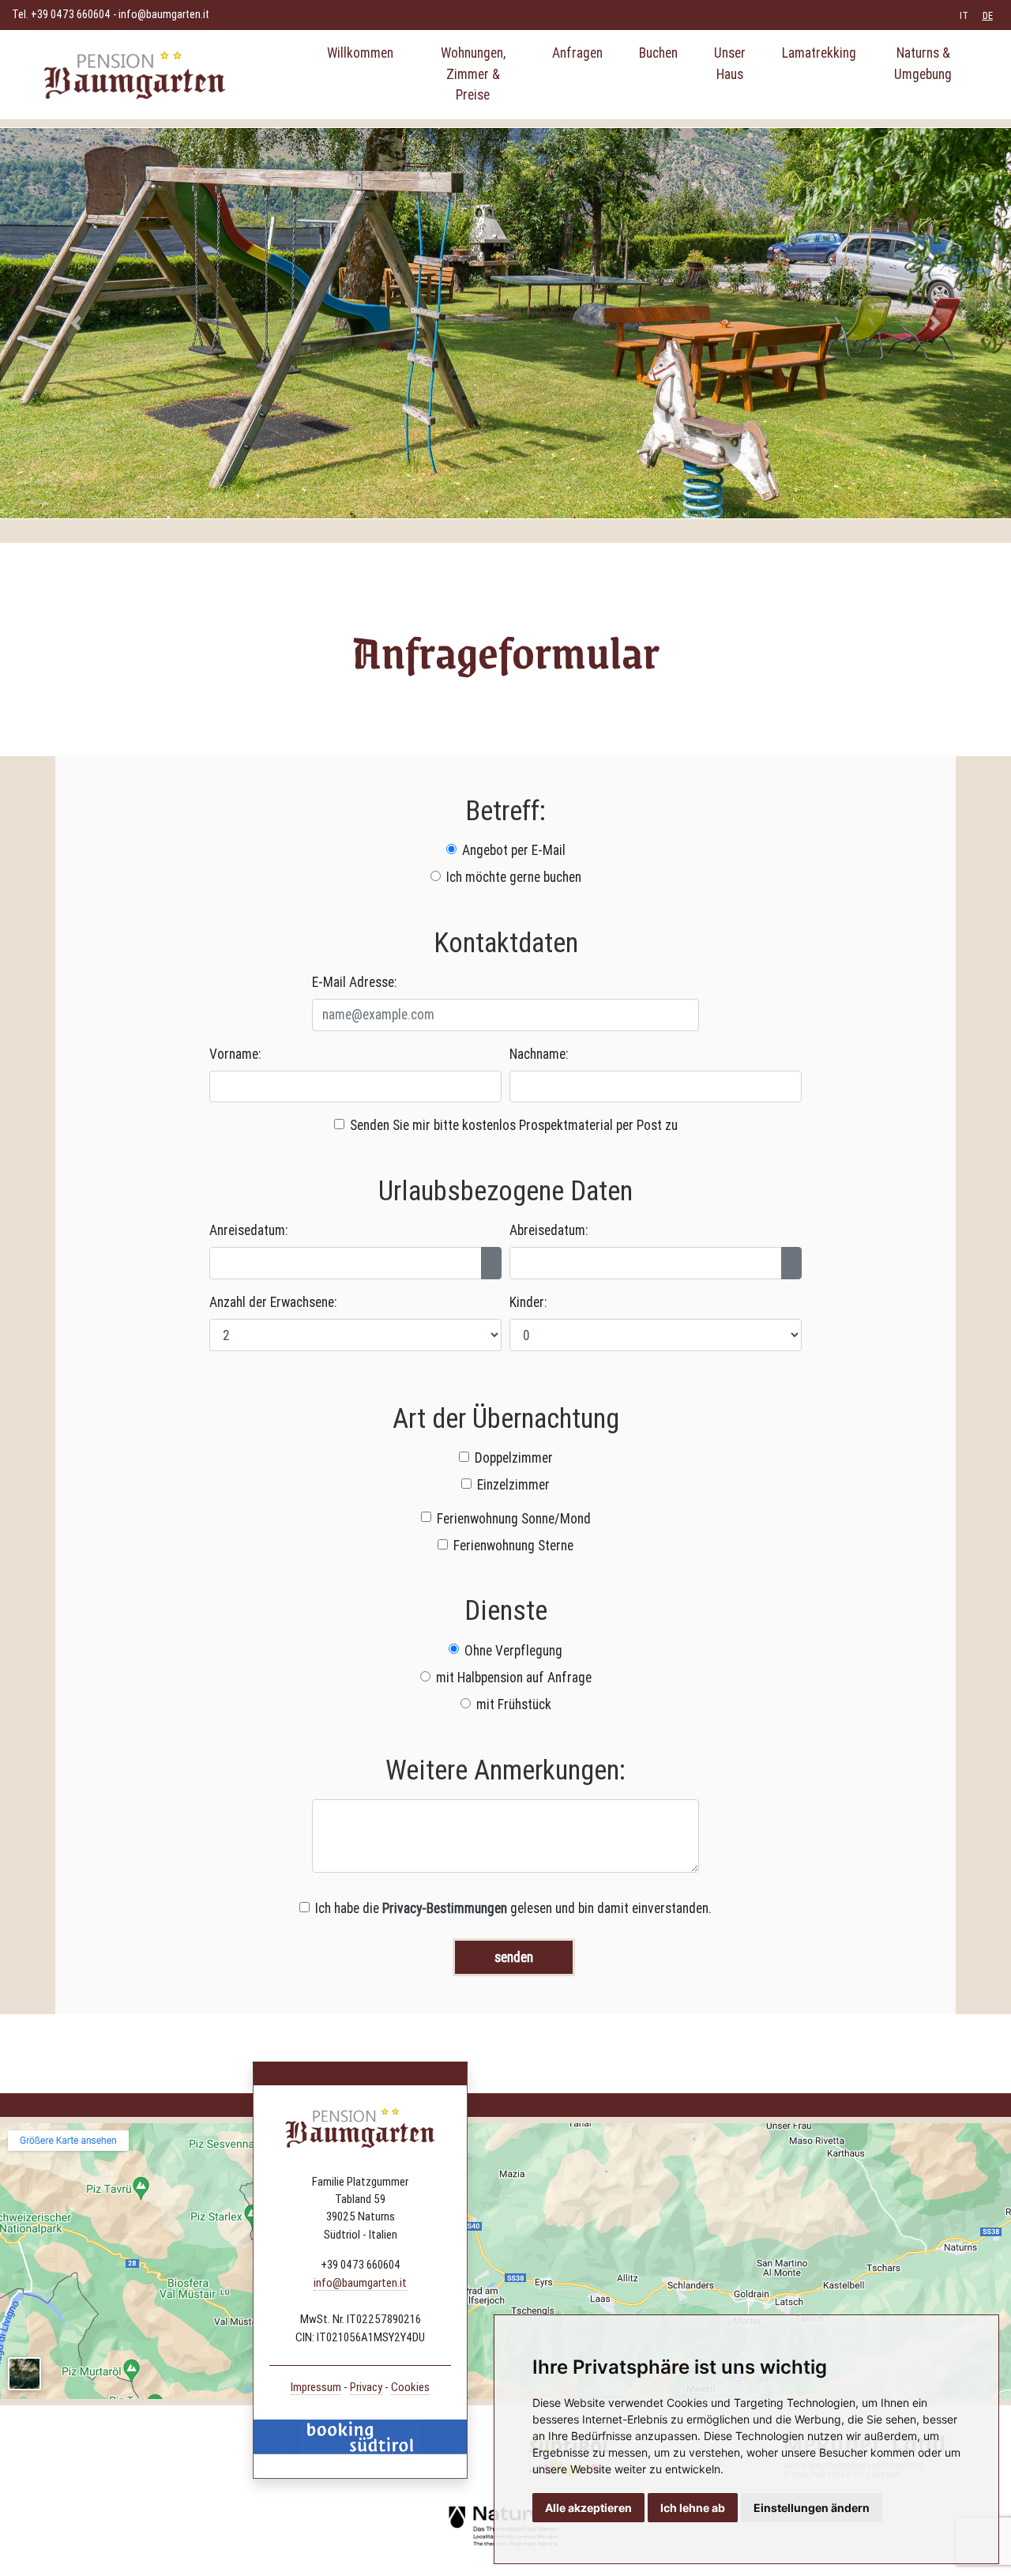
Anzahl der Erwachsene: (273, 1302)
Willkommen (360, 53)
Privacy (366, 2387)
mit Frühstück (514, 1704)
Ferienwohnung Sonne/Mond (514, 1518)
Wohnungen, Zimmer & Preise (473, 73)
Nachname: (539, 1054)
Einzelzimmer (513, 1484)
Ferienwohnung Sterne (513, 1545)
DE (988, 15)
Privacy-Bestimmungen (445, 1908)
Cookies (410, 2387)
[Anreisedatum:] (491, 1263)
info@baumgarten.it (164, 14)
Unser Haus (730, 63)
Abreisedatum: (549, 1230)
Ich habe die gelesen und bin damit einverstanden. (513, 1908)
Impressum (316, 2387)
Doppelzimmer (514, 1457)
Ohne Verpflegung (513, 1650)
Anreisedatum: (248, 1230)
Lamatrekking (819, 53)
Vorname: (235, 1054)
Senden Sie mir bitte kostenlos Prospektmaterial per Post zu (514, 1125)
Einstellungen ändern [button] (812, 2508)
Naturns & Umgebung (923, 63)
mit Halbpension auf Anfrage (514, 1677)
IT (964, 15)
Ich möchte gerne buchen (514, 877)
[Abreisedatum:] (791, 1263)
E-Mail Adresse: (354, 982)
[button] (76, 323)
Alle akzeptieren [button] (588, 2508)
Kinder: (528, 1302)
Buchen (658, 53)
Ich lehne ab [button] (693, 2508)
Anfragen (577, 53)
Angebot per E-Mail (514, 850)
